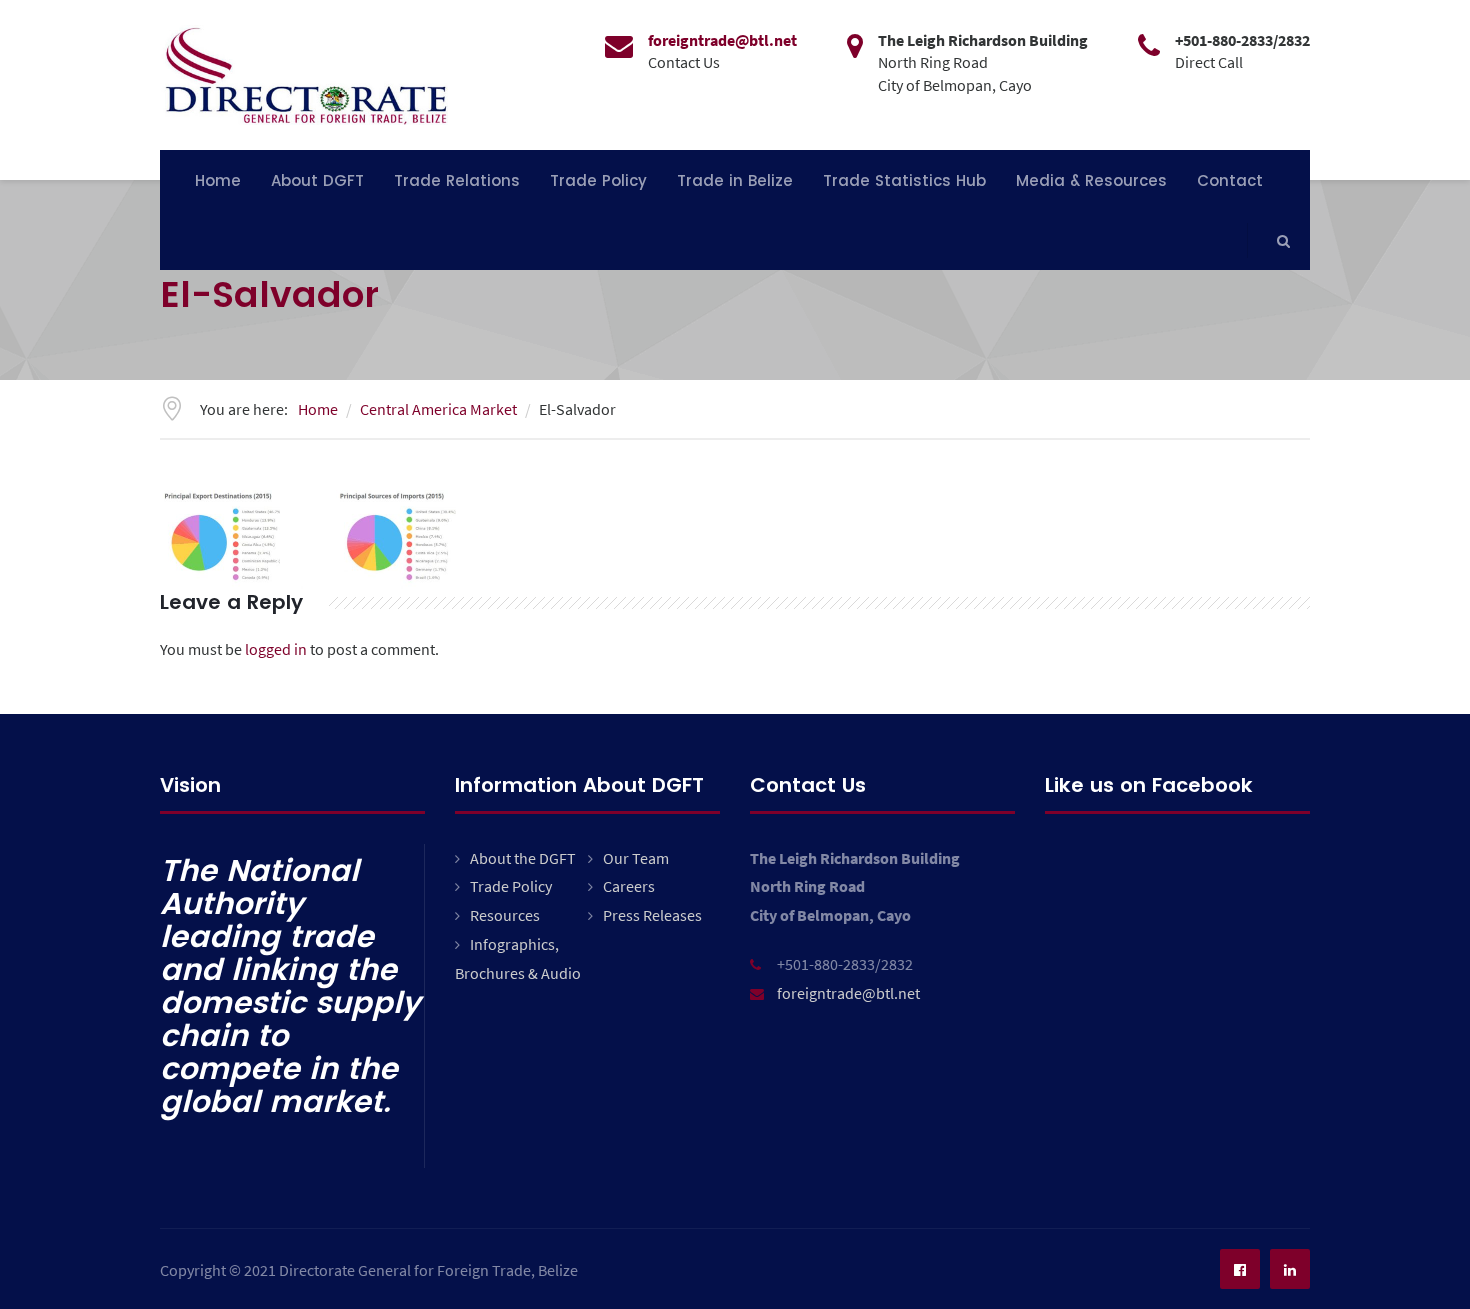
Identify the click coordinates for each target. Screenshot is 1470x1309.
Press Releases (652, 915)
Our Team (636, 858)
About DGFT (317, 180)
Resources (505, 915)
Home (218, 180)
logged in (276, 649)
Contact (1230, 180)
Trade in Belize (735, 180)
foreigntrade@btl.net (848, 993)
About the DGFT (523, 858)
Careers (629, 886)
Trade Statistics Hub (904, 180)
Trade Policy (598, 180)
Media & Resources (1091, 180)
